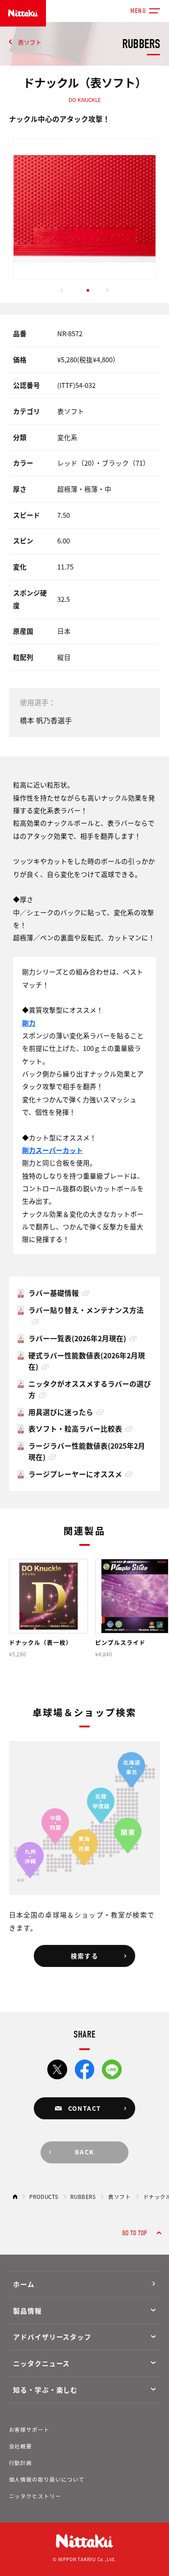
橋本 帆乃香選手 (46, 721)
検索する (84, 1956)
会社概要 (21, 2446)
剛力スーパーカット (53, 1150)
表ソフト (30, 42)
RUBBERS (83, 2196)
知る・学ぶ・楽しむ (45, 2390)
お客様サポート (30, 2429)
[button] (62, 290)
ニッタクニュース (41, 2363)
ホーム (24, 2284)
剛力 (29, 1023)
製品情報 (27, 2311)
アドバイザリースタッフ (52, 2337)
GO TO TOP (135, 2233)
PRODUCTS (44, 2196)
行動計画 (21, 2463)
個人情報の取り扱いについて (47, 2479)
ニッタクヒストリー (35, 2496)
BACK (85, 2152)
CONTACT (85, 2108)
